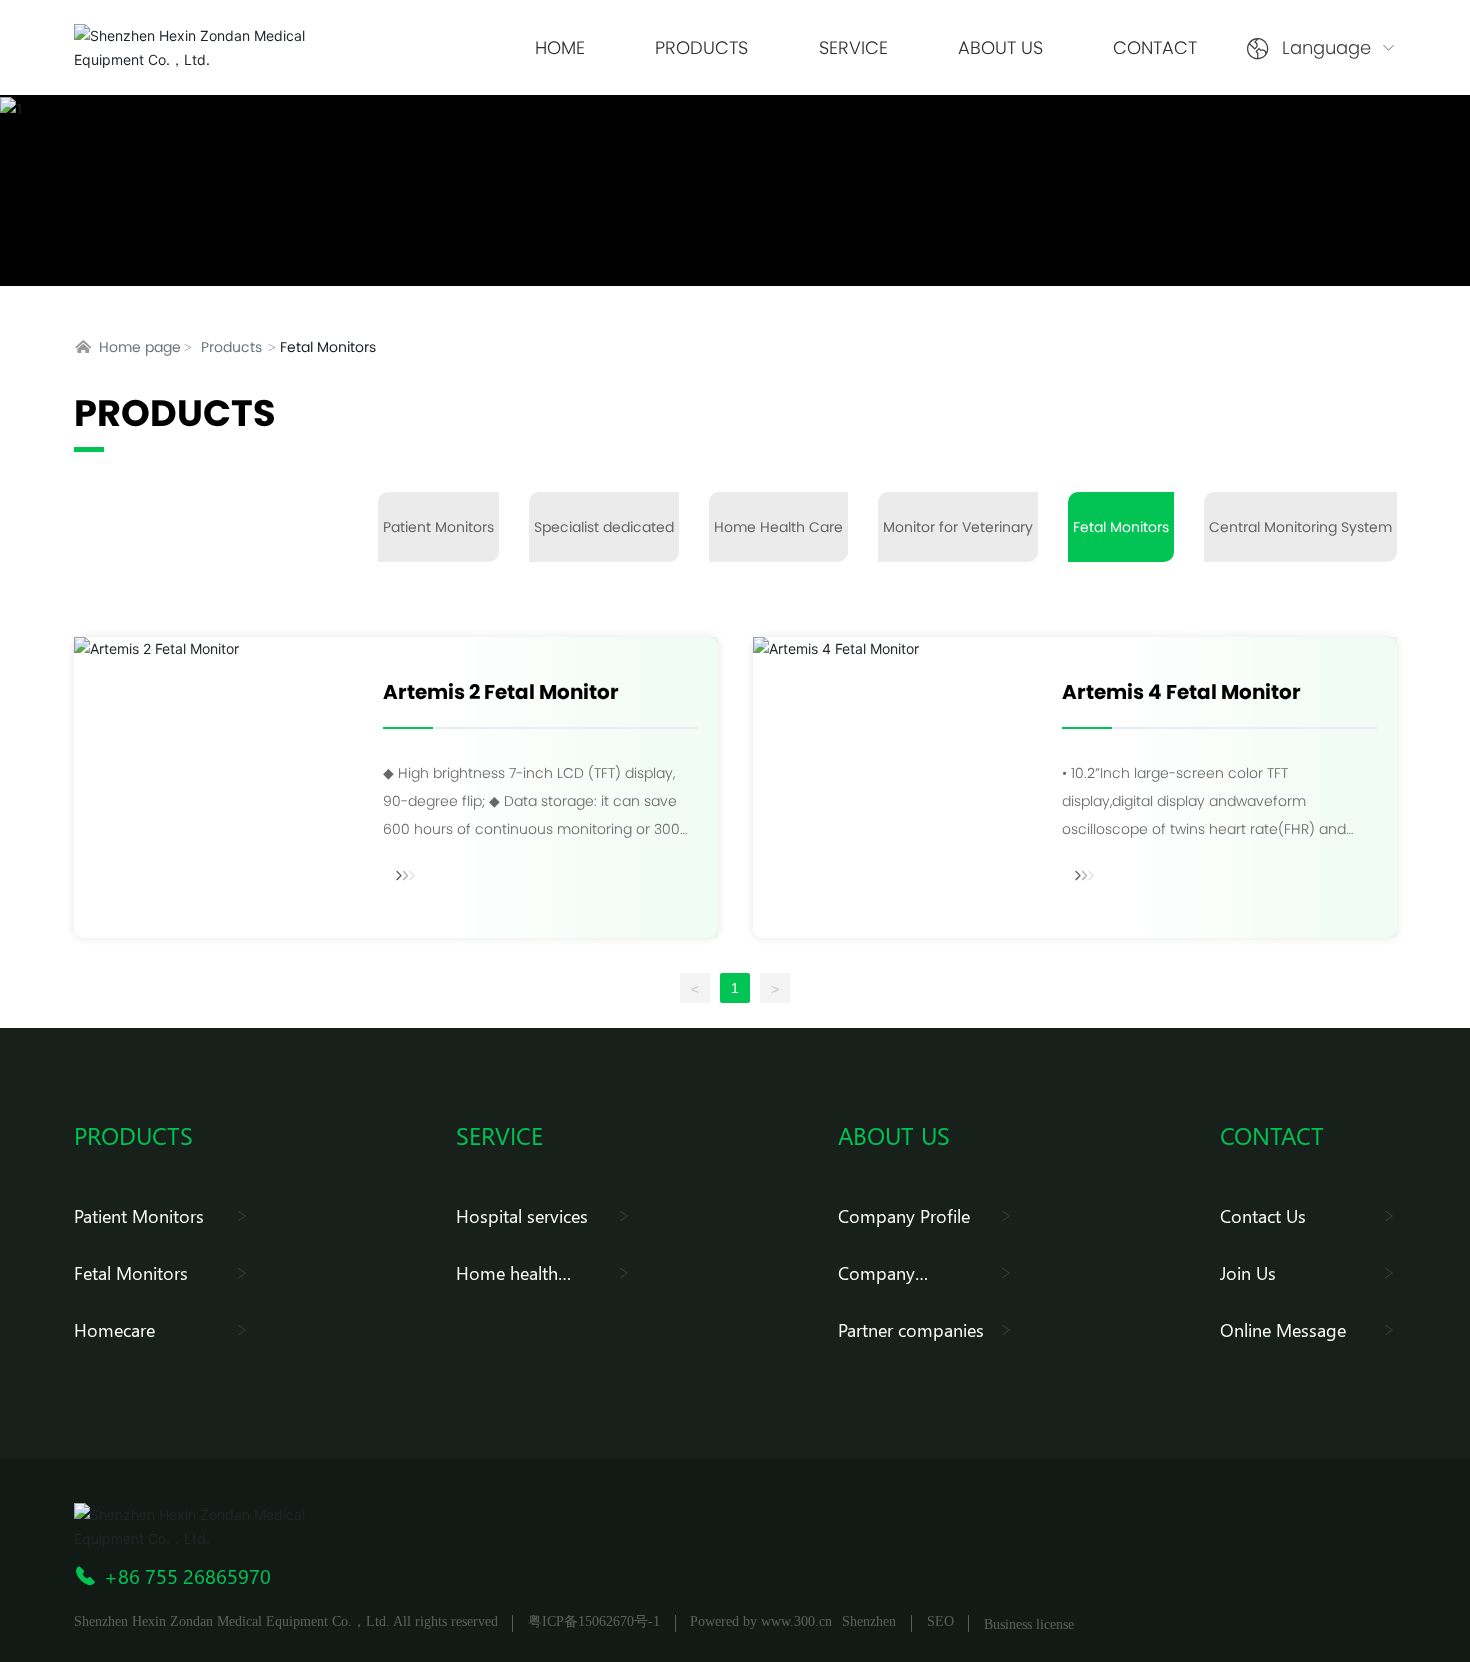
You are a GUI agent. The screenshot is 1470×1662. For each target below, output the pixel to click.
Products (231, 347)
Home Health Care (778, 527)
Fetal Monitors (1121, 527)
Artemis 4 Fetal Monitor (1181, 692)
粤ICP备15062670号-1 (594, 1621)
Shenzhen (869, 1621)
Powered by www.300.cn (761, 1621)
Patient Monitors (438, 527)
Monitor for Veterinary (958, 527)
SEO (940, 1621)
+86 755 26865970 (187, 1575)
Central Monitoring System (1300, 527)
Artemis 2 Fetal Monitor (501, 692)
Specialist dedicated (604, 527)
